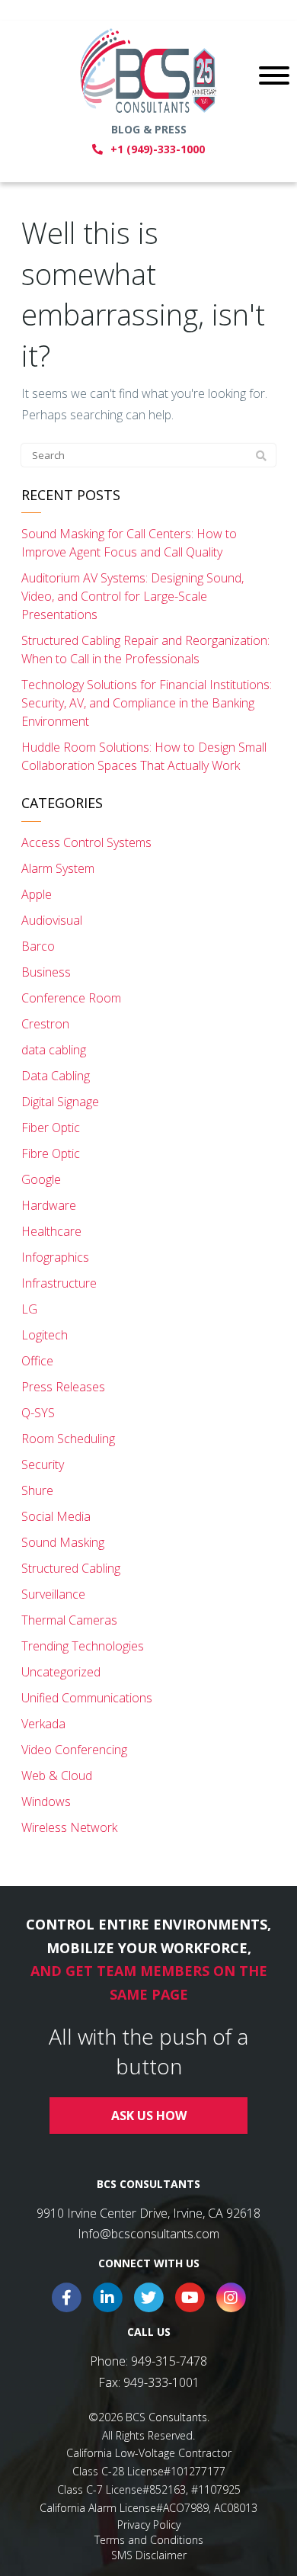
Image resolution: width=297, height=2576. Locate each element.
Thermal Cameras (69, 1620)
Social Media (56, 1516)
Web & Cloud (57, 1776)
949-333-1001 (161, 2382)
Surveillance (53, 1594)
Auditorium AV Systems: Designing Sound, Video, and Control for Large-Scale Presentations (133, 596)
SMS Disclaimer (149, 2555)
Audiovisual (52, 920)
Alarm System (58, 868)
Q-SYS (38, 1413)
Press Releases (63, 1387)
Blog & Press (149, 129)
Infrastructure (59, 1283)
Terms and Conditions (149, 2540)
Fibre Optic (51, 1153)
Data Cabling (56, 1076)
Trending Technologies (83, 1646)
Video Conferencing (74, 1750)
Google (41, 1179)
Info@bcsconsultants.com (148, 2234)
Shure (37, 1490)
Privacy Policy (149, 2525)
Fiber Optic (51, 1128)
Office (37, 1361)
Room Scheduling (68, 1439)
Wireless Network (69, 1827)
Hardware (49, 1205)
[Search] (261, 456)
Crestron (45, 1024)
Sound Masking (63, 1542)
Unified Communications (87, 1698)
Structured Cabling (71, 1568)
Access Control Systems (86, 842)
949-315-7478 (169, 2361)
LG (29, 1309)
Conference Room (71, 998)
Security (43, 1464)
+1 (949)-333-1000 (158, 149)
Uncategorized (61, 1672)
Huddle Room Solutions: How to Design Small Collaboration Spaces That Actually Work (144, 756)
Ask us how (149, 2116)
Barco (38, 946)
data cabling (54, 1050)
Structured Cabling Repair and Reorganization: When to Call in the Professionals (145, 650)
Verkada (43, 1724)
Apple (37, 894)
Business (46, 972)
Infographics (55, 1257)
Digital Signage (60, 1102)
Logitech (45, 1335)
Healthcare (51, 1231)
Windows (46, 1801)
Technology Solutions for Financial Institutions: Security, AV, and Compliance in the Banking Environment (147, 703)
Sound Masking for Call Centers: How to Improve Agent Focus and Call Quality (129, 543)
